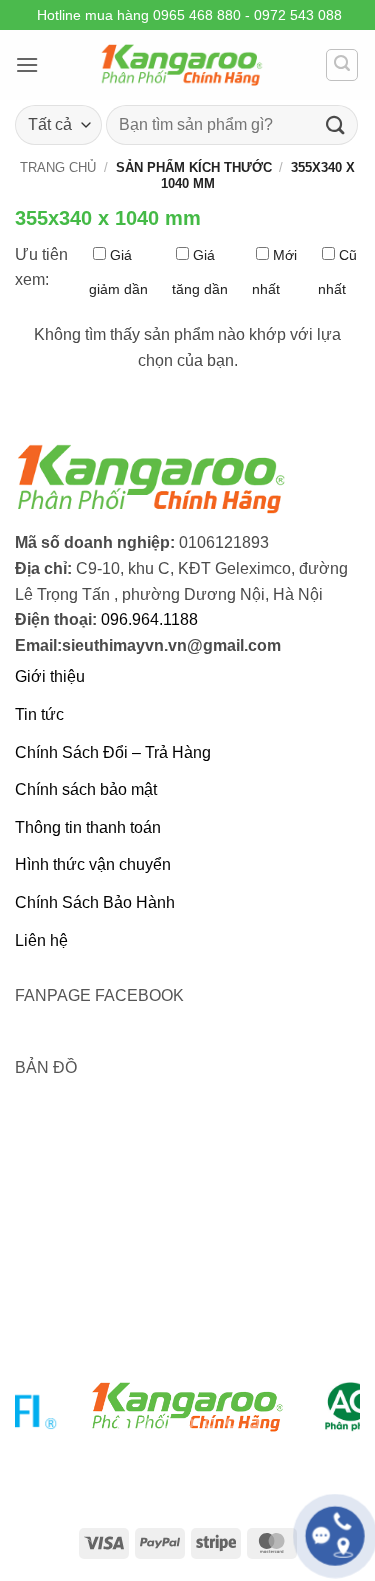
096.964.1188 (149, 619)
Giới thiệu (50, 676)
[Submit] (336, 124)
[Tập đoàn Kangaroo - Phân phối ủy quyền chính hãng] (182, 65)
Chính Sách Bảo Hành (95, 902)
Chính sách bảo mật (86, 789)
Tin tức (39, 714)
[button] (27, 64)
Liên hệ (41, 940)
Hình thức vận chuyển (93, 864)
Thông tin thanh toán (88, 827)
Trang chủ (58, 167)
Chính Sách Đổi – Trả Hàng (113, 752)
